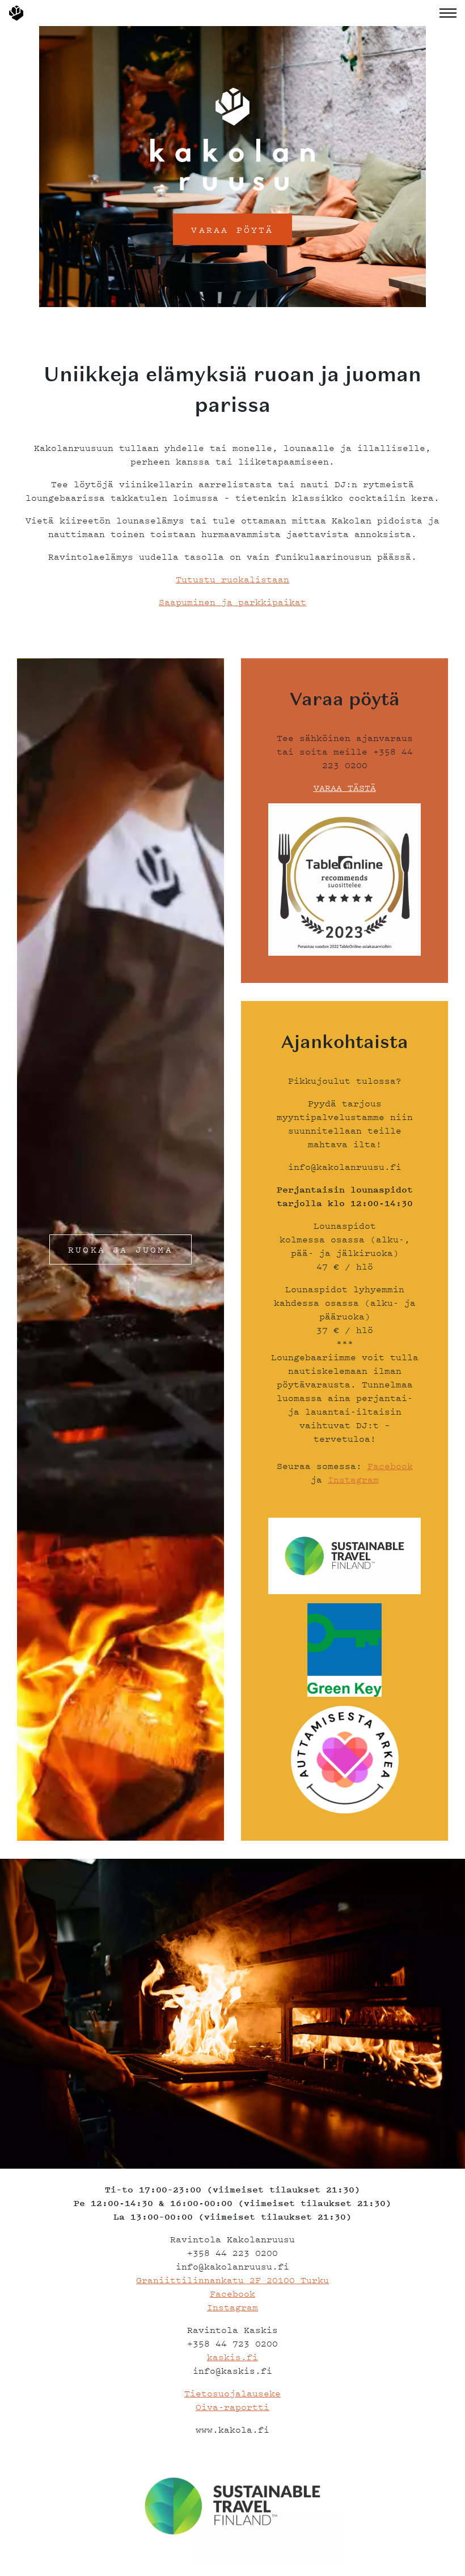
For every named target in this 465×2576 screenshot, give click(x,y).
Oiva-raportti (232, 2407)
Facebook (390, 1466)
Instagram (353, 1479)
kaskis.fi (232, 2357)
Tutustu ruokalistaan (232, 579)
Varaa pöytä (232, 229)
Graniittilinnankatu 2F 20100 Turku (232, 2280)
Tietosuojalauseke (232, 2393)
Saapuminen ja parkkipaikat (232, 602)
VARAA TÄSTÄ (345, 787)
